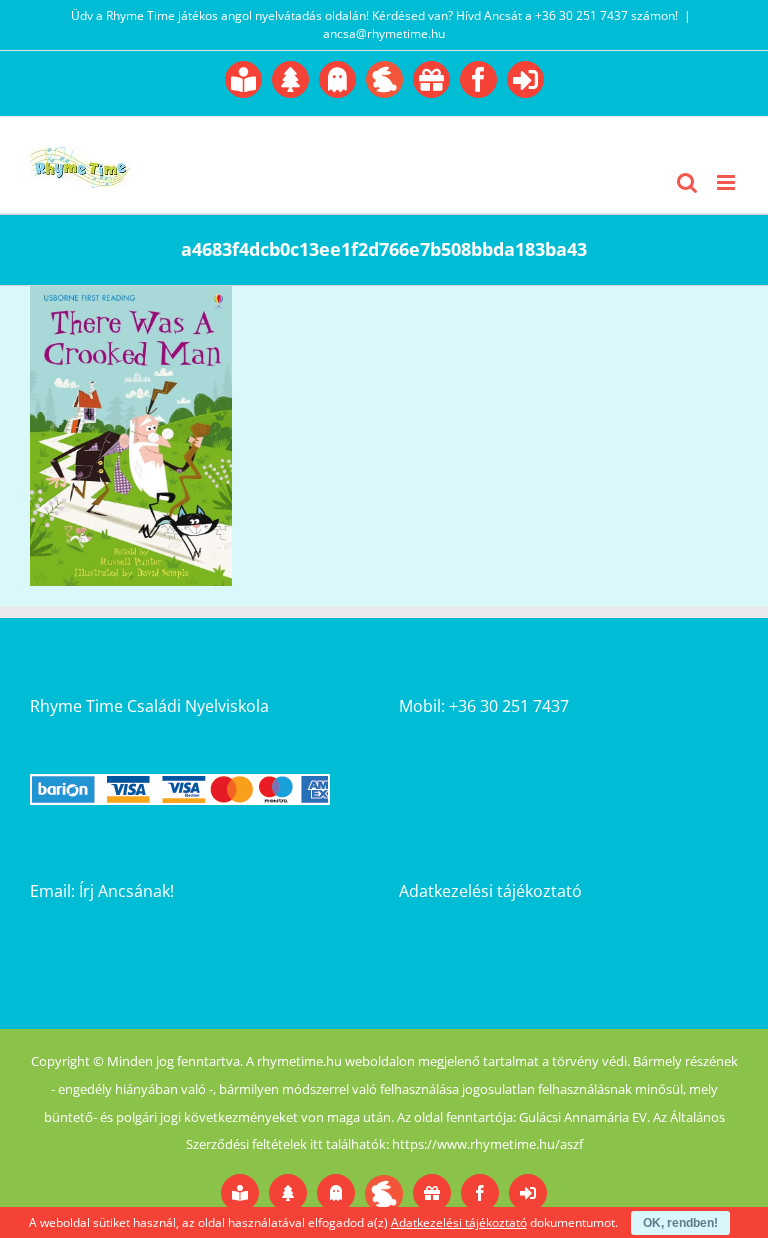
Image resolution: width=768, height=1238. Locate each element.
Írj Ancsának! (126, 891)
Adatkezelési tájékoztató (490, 891)
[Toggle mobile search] (687, 182)
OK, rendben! (680, 1223)
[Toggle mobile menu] (727, 182)
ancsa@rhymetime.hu (384, 33)
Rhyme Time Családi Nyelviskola (149, 706)
